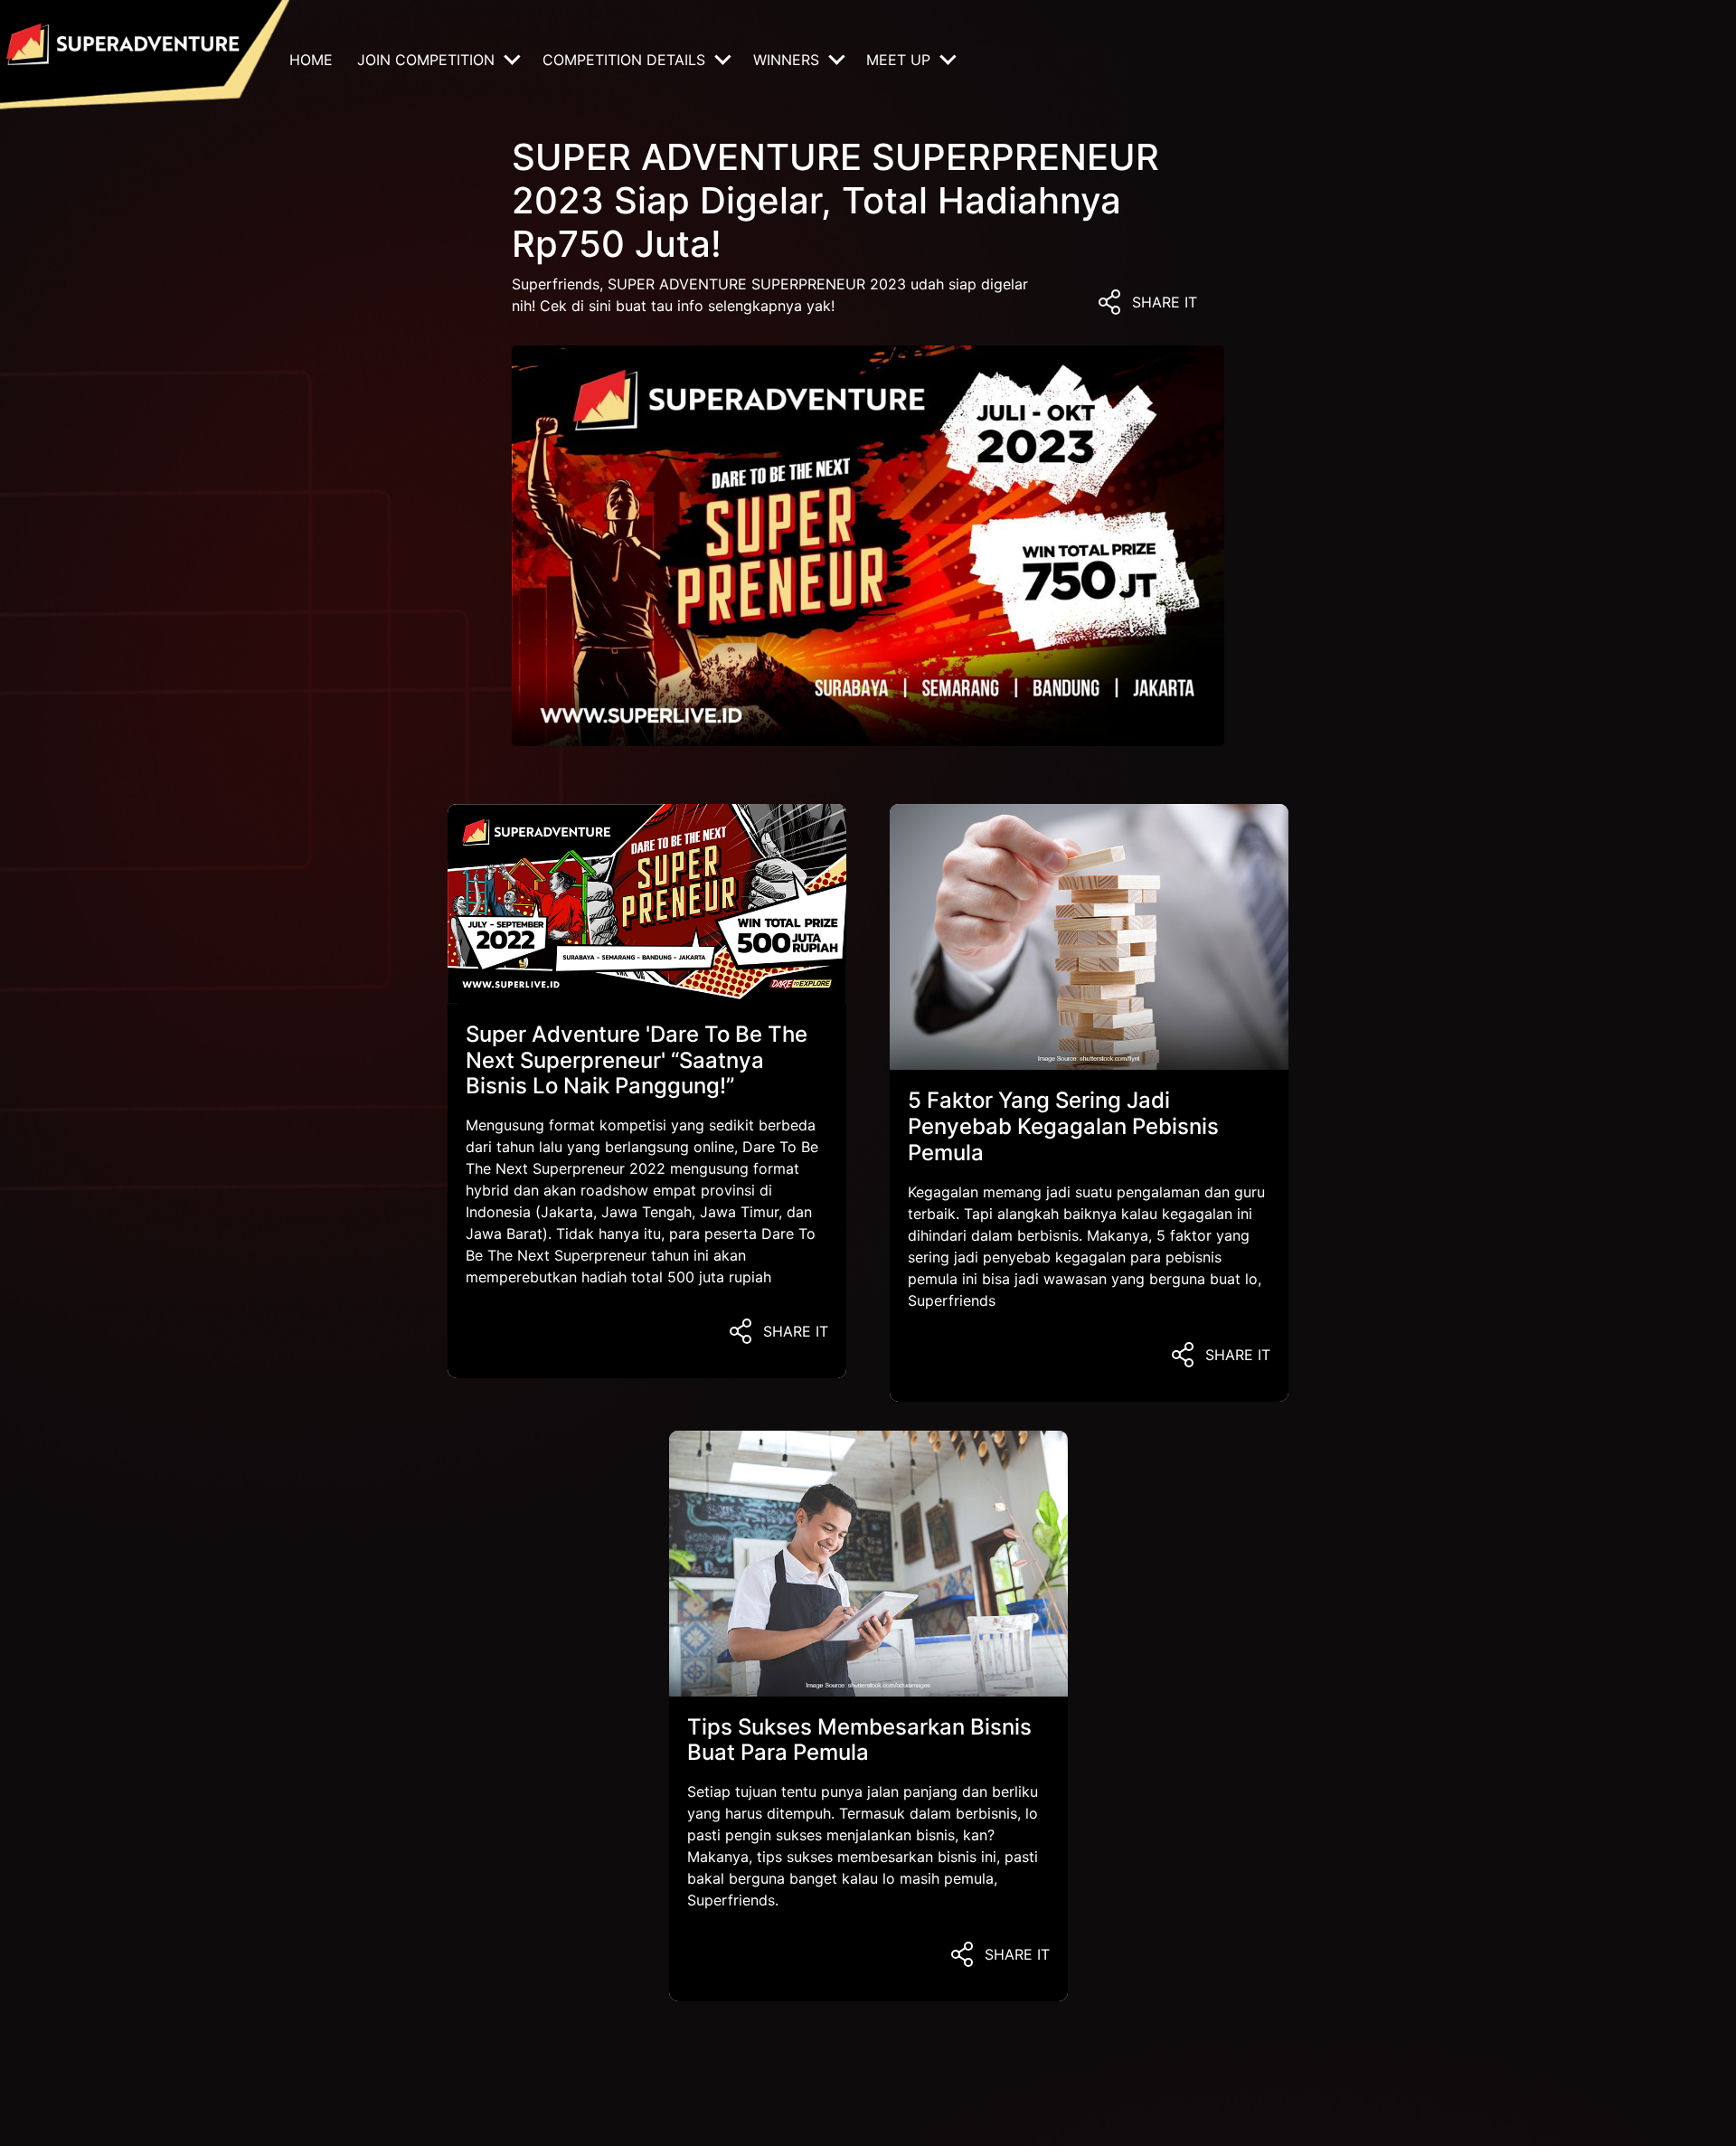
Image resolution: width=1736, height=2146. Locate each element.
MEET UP (901, 60)
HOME (311, 60)
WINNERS (788, 60)
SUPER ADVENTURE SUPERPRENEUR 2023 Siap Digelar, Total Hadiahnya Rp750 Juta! (835, 200)
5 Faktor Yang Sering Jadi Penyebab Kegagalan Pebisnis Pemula (1063, 1126)
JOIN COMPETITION (428, 60)
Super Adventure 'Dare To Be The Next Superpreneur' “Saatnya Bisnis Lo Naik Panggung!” (637, 1060)
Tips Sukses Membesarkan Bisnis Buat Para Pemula (859, 1740)
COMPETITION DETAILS (626, 60)
